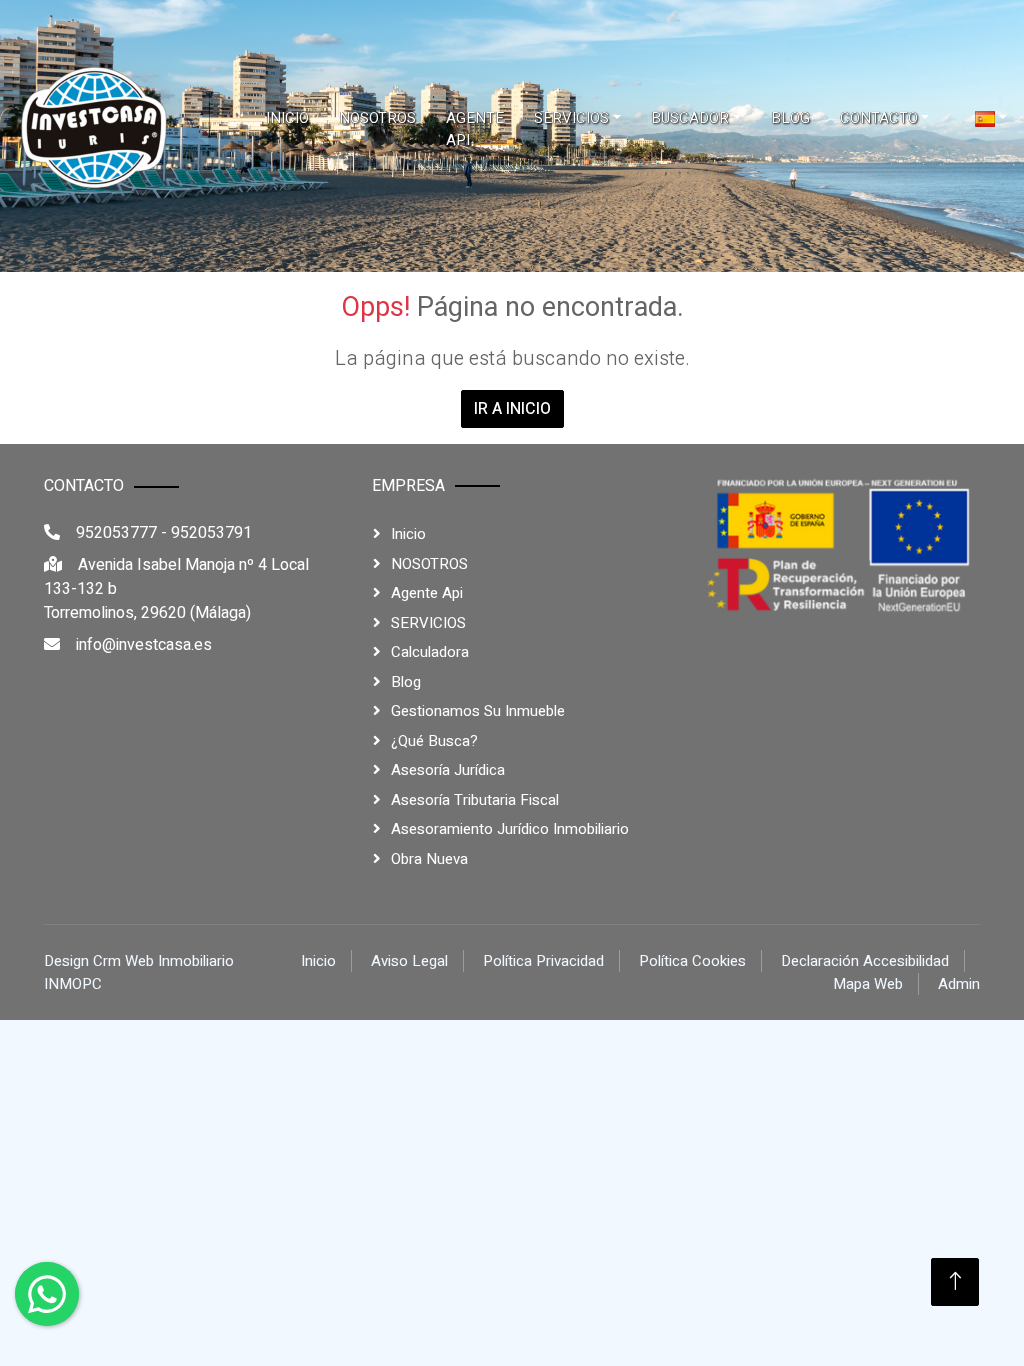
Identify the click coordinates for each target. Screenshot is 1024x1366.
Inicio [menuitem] (287, 118)
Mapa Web (868, 984)
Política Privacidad (543, 961)
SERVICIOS (428, 623)
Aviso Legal (409, 961)
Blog (406, 682)
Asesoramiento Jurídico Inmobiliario (510, 829)
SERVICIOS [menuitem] (571, 118)
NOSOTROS (429, 564)
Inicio (408, 534)
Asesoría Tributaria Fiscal (475, 800)
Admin (959, 984)
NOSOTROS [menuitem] (377, 118)
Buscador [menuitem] (690, 118)
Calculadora (430, 652)
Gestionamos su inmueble (478, 711)
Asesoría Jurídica (448, 770)
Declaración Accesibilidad (865, 961)
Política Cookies (692, 961)
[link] (95, 129)
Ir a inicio (512, 409)
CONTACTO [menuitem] (879, 118)
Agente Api (427, 593)
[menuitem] (991, 118)
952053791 (211, 533)
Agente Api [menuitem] (475, 129)
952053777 (116, 533)
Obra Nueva (429, 859)
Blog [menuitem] (790, 118)
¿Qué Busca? (434, 741)
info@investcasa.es (144, 645)
